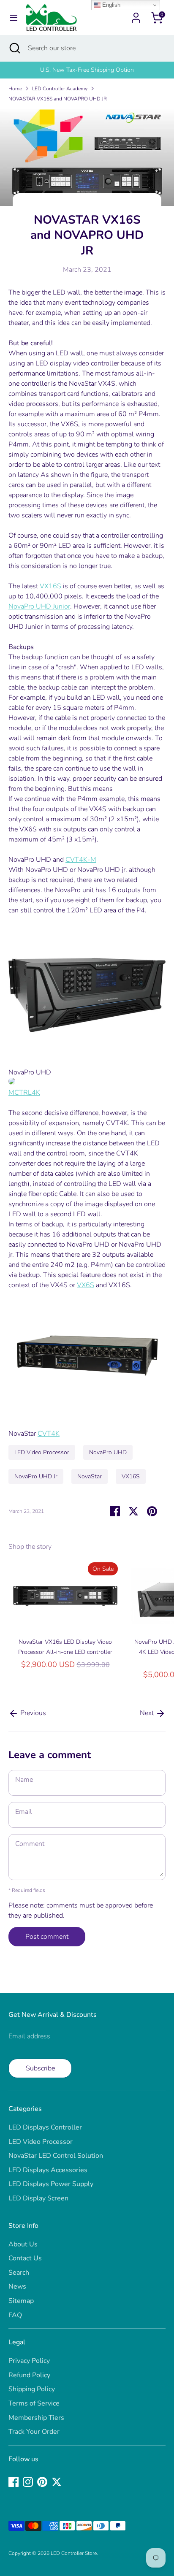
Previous (32, 1713)
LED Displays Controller (45, 2127)
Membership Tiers (36, 2418)
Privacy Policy (29, 2361)
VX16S (50, 586)
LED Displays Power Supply (51, 2184)
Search (19, 2273)
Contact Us (25, 2258)
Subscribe (40, 2068)
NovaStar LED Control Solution (56, 2156)
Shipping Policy (32, 2389)
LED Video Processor (42, 1452)
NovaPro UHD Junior (39, 606)
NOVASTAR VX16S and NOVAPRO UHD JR (58, 99)
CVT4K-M (81, 860)
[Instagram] (28, 2482)
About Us (23, 2244)
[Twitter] (57, 2482)
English (110, 5)
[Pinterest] (42, 2482)
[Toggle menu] (14, 18)
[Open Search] (14, 48)
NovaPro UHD (108, 1452)
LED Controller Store (74, 2553)
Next (148, 1713)
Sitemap (21, 2301)
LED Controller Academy (60, 89)
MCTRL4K (24, 1093)
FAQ (15, 2315)
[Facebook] (14, 2482)
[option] (87, 70)
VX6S (86, 1285)
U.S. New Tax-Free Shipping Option (87, 70)
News (17, 2286)
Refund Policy (29, 2375)
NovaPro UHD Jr (36, 1476)
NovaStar (90, 1476)
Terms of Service (34, 2403)
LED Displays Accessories (48, 2170)
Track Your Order (34, 2432)
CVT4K (49, 1434)
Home (15, 89)
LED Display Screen (38, 2198)
